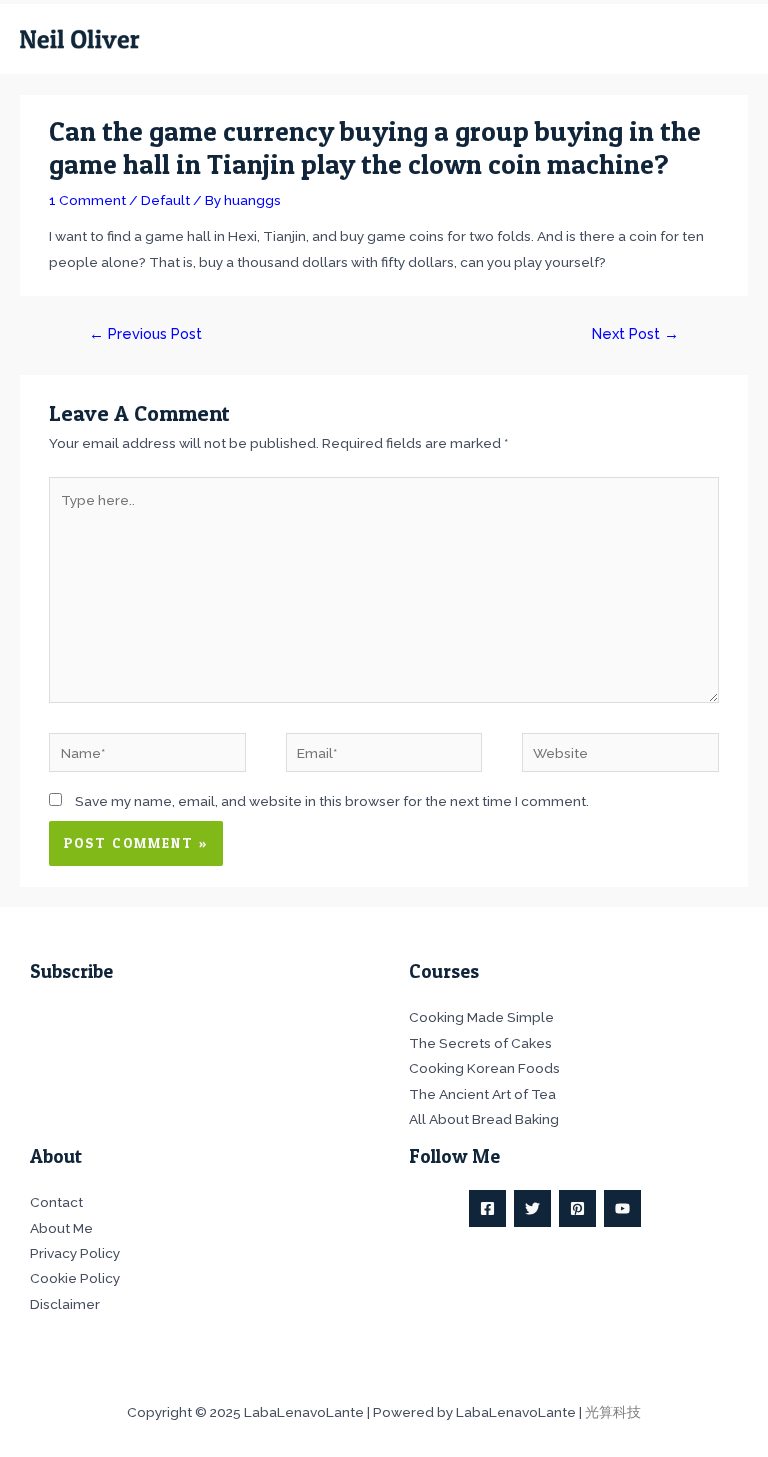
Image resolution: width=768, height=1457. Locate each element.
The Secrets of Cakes (480, 1043)
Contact (56, 1202)
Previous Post (145, 333)
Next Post (635, 333)
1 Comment (87, 200)
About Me (61, 1228)
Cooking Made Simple (481, 1017)
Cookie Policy (75, 1278)
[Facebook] (487, 1208)
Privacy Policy (75, 1253)
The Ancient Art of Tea (482, 1094)
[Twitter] (532, 1208)
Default (165, 200)
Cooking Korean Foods (484, 1068)
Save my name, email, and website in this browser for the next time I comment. (332, 801)
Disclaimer (65, 1304)
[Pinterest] (577, 1208)
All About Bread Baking (484, 1119)
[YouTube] (622, 1208)
